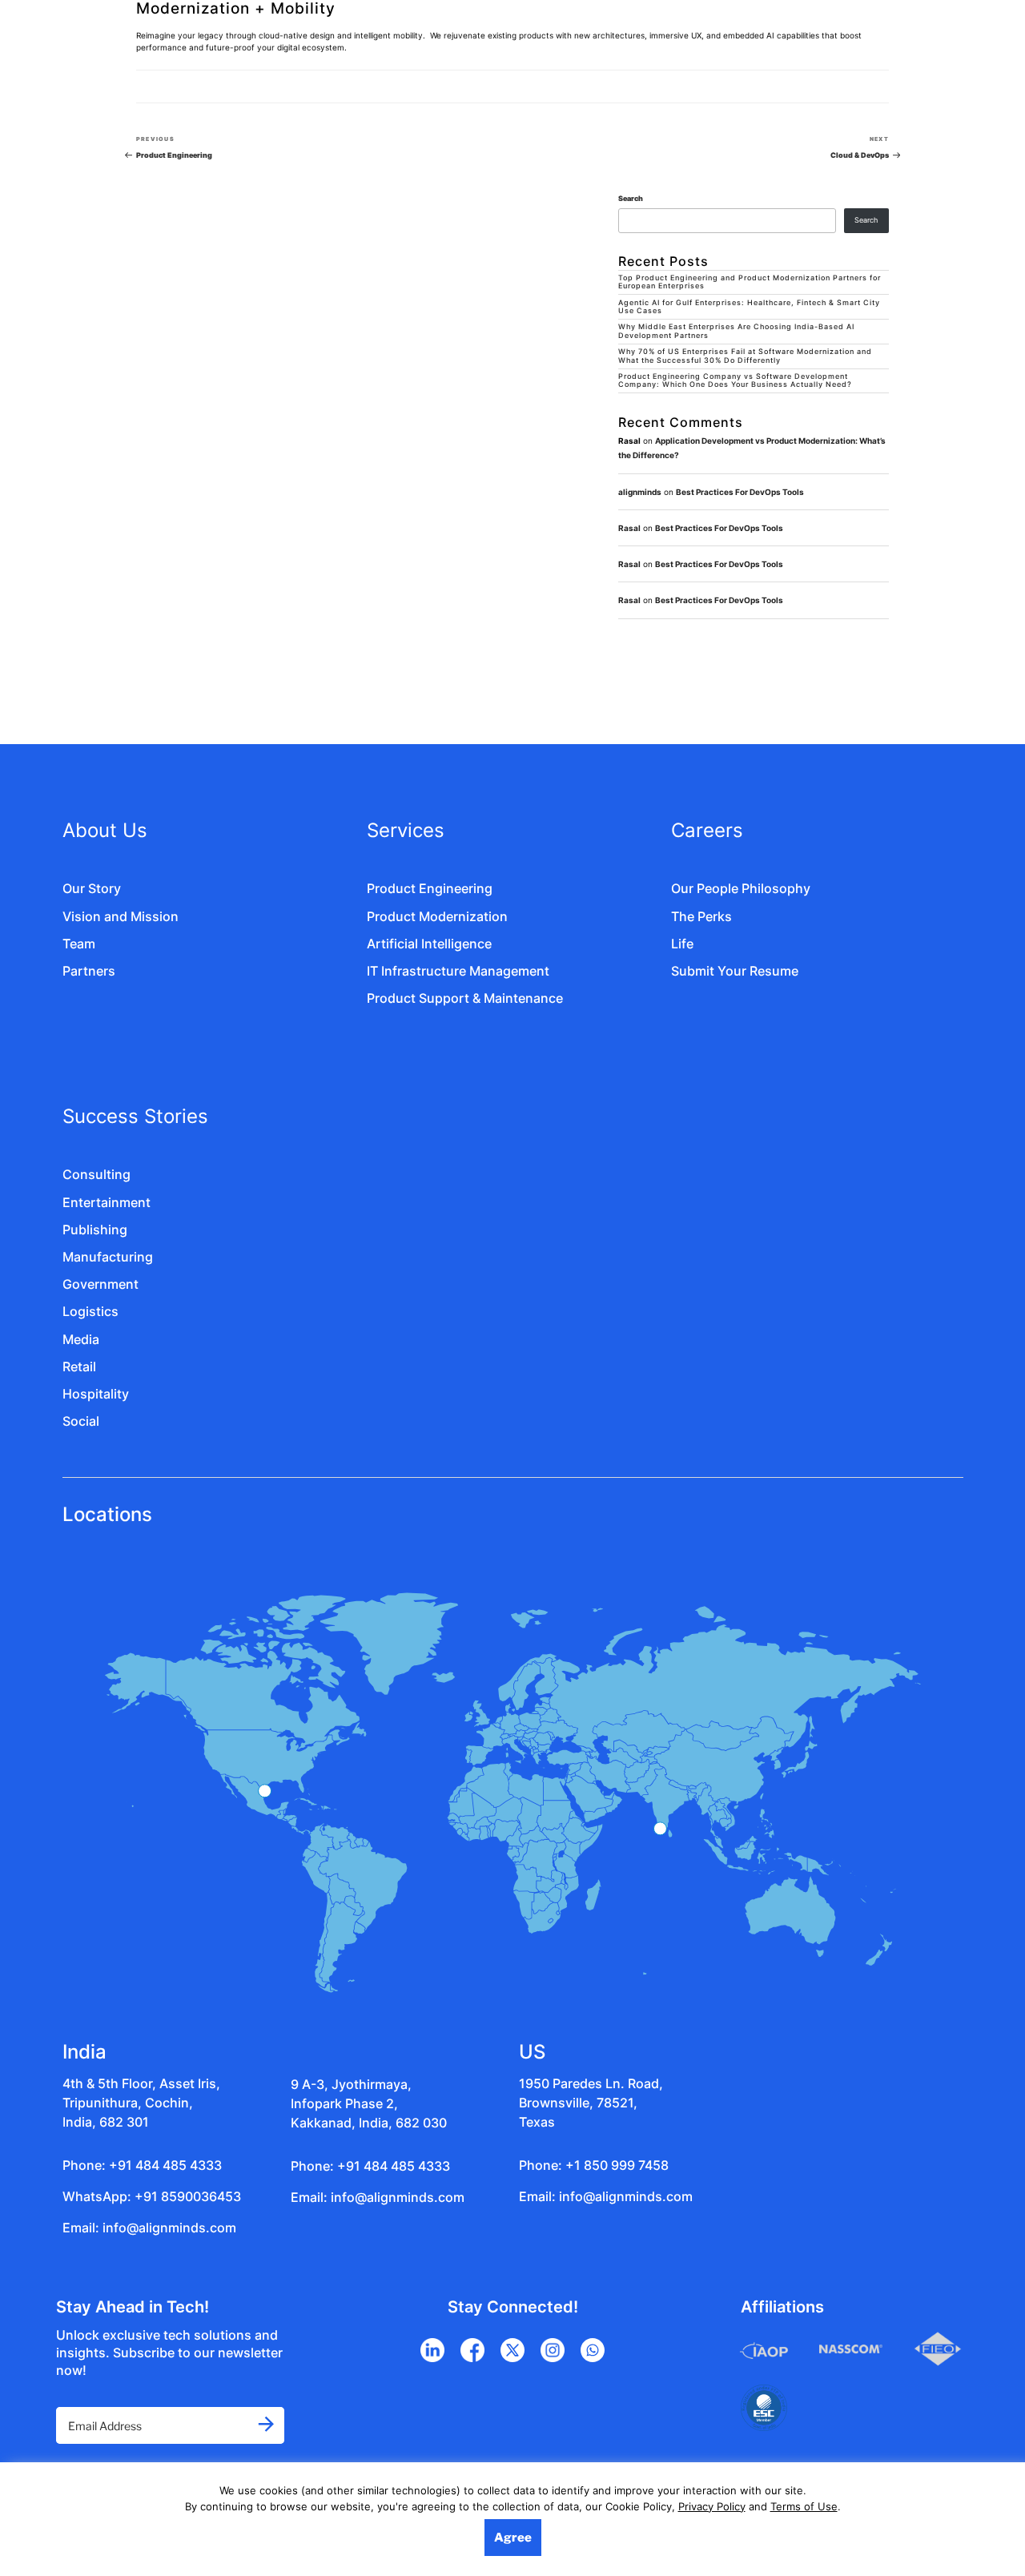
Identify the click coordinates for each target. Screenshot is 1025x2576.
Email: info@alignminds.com (149, 2228)
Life (682, 944)
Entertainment (107, 1202)
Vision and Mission (121, 916)
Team (79, 944)
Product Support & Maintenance (465, 998)
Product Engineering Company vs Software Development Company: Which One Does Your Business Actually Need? (735, 381)
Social (81, 1421)
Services (406, 830)
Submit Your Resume (735, 971)
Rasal (629, 528)
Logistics (90, 1311)
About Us (105, 830)
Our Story (92, 888)
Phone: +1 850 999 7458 (594, 2165)
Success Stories (135, 1116)
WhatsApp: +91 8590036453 (152, 2196)
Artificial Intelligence (429, 944)
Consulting (96, 1174)
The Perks (701, 916)
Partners (89, 971)
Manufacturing (108, 1257)
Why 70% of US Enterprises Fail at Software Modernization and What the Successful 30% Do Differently (745, 356)
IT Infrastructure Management (458, 971)
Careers (707, 830)
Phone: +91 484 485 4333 (142, 2165)
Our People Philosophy (741, 888)
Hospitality (96, 1394)
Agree (513, 2538)
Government (100, 1284)
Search (631, 199)
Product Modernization (437, 916)
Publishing (95, 1230)
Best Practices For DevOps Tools (740, 492)
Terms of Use (804, 2506)
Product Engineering (430, 888)
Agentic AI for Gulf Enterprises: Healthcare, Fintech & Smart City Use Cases (749, 307)
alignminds (640, 492)
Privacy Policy (712, 2506)
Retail (79, 1366)
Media (81, 1339)
